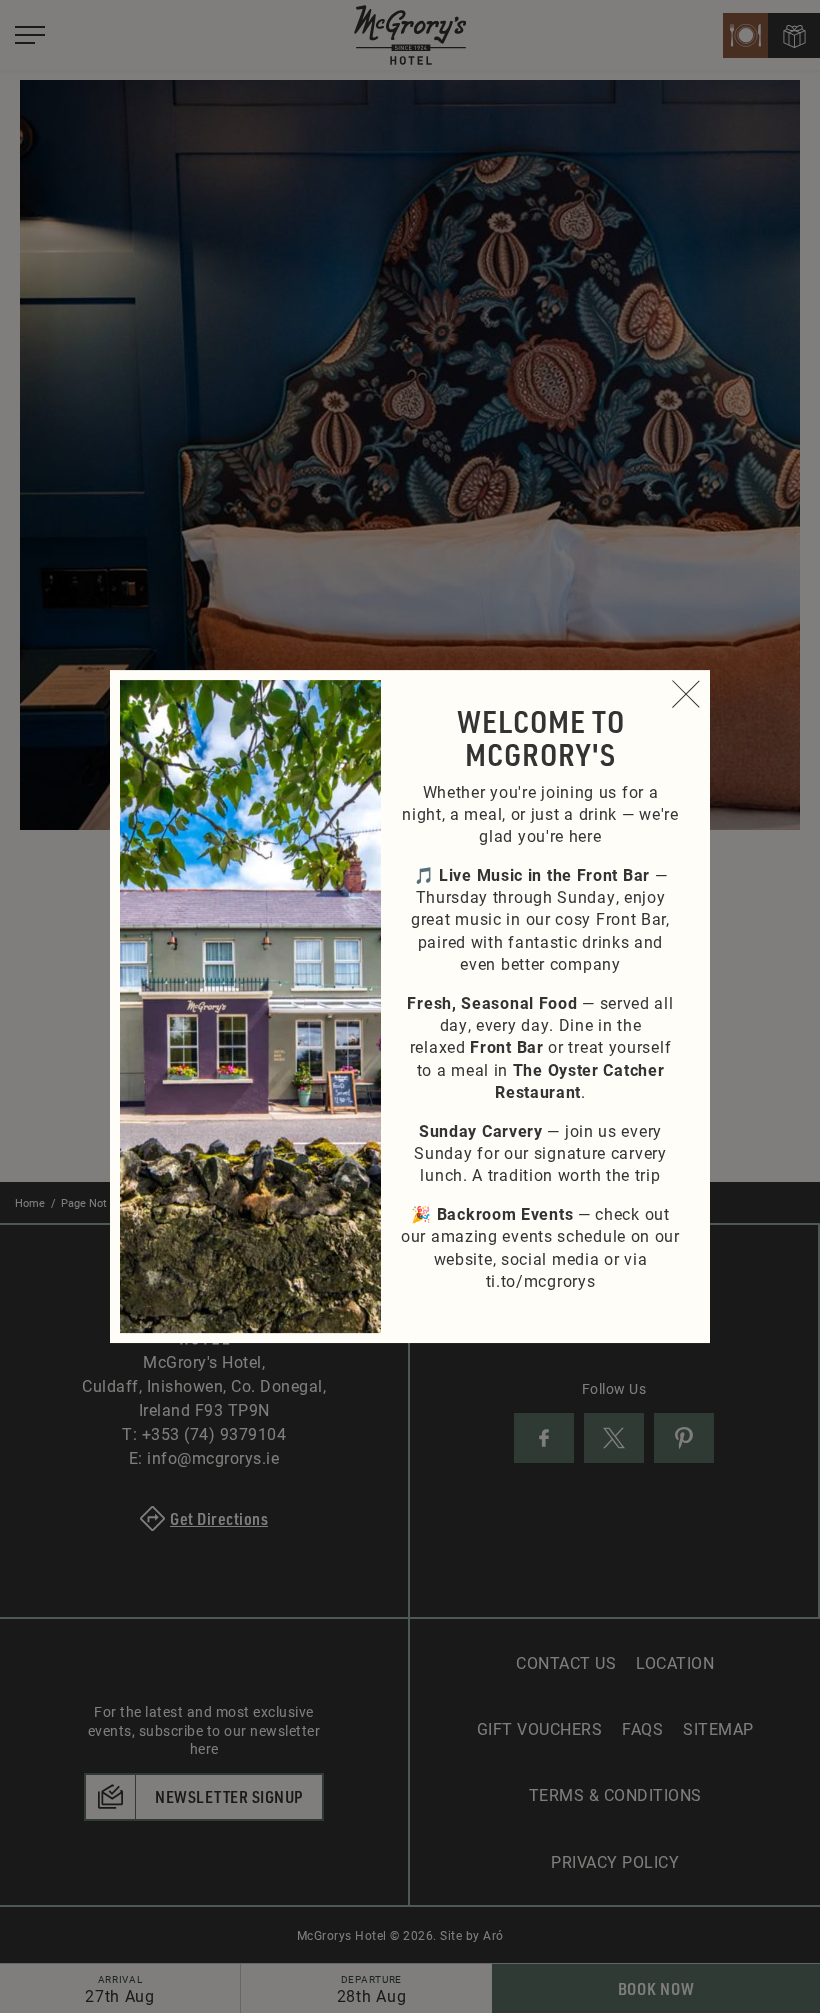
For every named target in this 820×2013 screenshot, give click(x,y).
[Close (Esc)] (686, 694)
